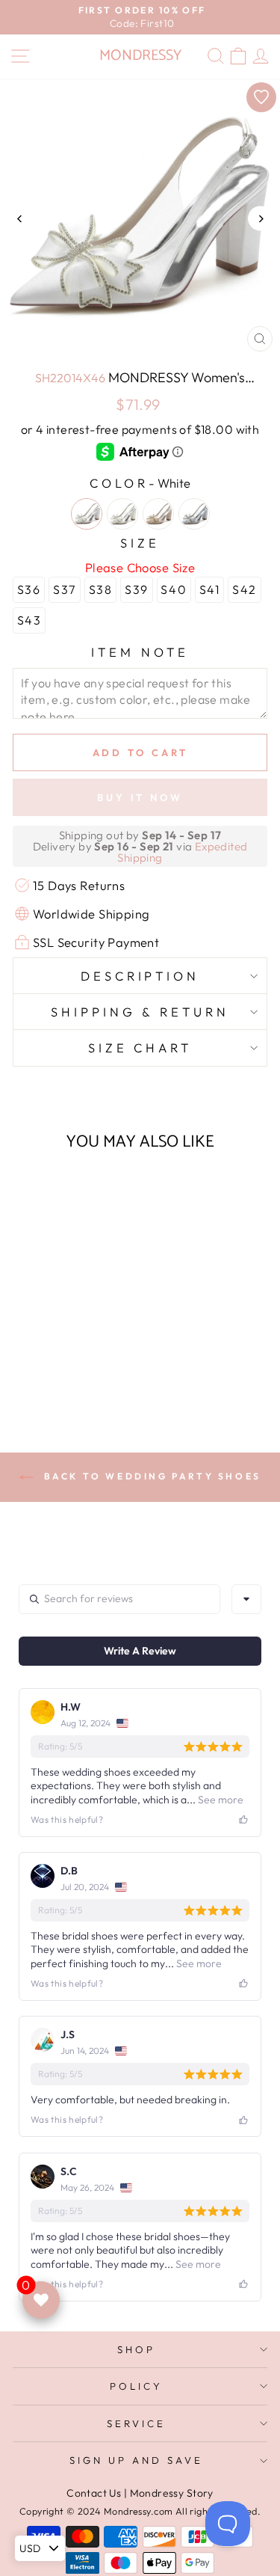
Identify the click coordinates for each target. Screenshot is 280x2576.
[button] (61, 1348)
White (87, 514)
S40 (174, 589)
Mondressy (140, 56)
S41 (210, 589)
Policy (136, 2386)
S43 (29, 620)
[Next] (260, 219)
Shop (136, 2349)
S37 (65, 589)
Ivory (122, 514)
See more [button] (220, 1800)
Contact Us (94, 2493)
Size (140, 543)
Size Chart (140, 1048)
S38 (101, 589)
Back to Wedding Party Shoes (150, 1476)
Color (140, 483)
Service (136, 2423)
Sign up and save (136, 2460)
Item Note (140, 652)
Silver (194, 514)
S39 (137, 589)
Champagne (158, 514)
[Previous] (20, 219)
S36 (29, 589)
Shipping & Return (140, 1012)
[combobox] (246, 1599)
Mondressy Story (172, 2493)
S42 (245, 589)
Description (140, 976)
